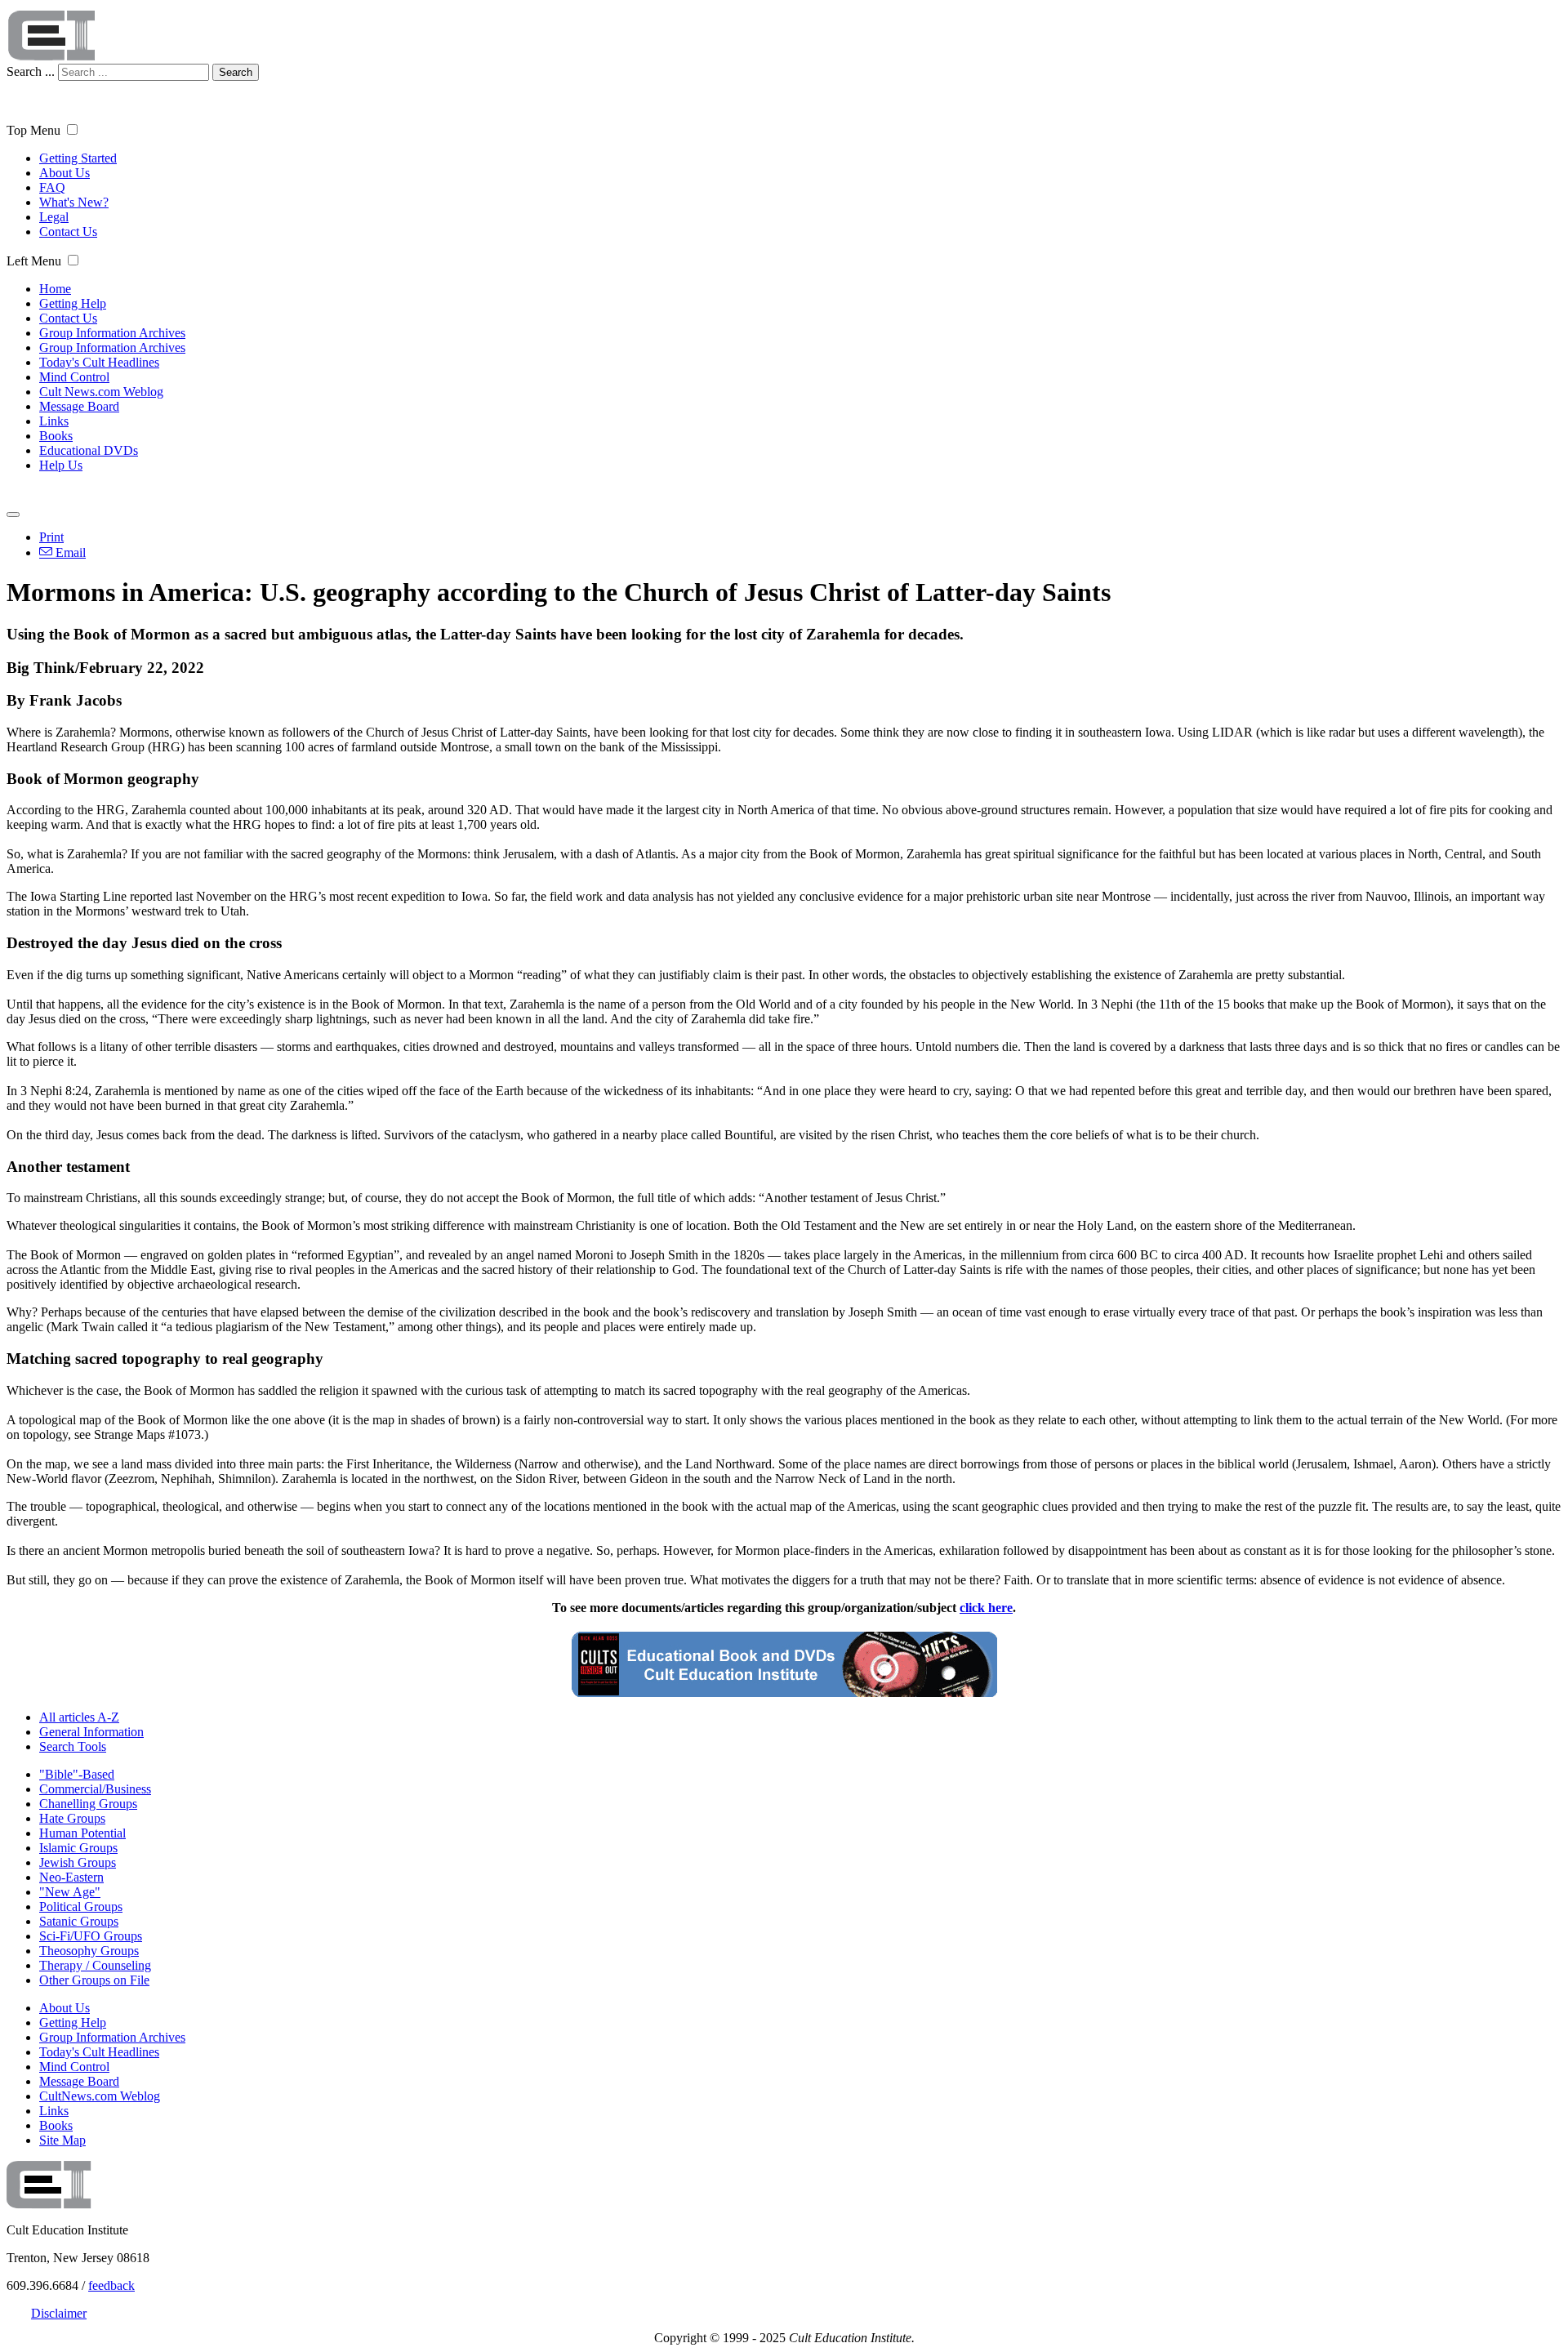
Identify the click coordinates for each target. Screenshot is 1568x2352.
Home (55, 289)
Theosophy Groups (89, 1951)
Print (51, 537)
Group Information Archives (112, 333)
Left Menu (34, 261)
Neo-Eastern (71, 1877)
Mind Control (74, 377)
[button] (72, 129)
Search (236, 72)
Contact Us (68, 232)
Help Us (61, 465)
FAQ (52, 187)
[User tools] (13, 514)
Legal (54, 217)
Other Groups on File (94, 1980)
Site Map (62, 2140)
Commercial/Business (95, 1789)
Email (69, 552)
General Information (91, 1732)
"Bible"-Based (77, 1774)
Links (54, 421)
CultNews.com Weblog (100, 2096)
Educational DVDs (89, 450)
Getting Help (73, 303)
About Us (65, 173)
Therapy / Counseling (95, 1965)
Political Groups (81, 1907)
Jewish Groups (78, 1862)
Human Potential (82, 1833)
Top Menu (33, 130)
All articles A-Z (79, 1717)
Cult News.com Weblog (101, 392)
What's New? (74, 202)
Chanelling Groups (88, 1804)
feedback (111, 2285)
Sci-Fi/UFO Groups (91, 1936)
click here (986, 1608)
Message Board (79, 406)
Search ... (31, 71)
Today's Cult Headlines (99, 362)
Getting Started (78, 158)
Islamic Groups (78, 1848)
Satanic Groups (79, 1921)
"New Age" (70, 1892)
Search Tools (73, 1746)
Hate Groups (72, 1818)
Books (56, 436)
